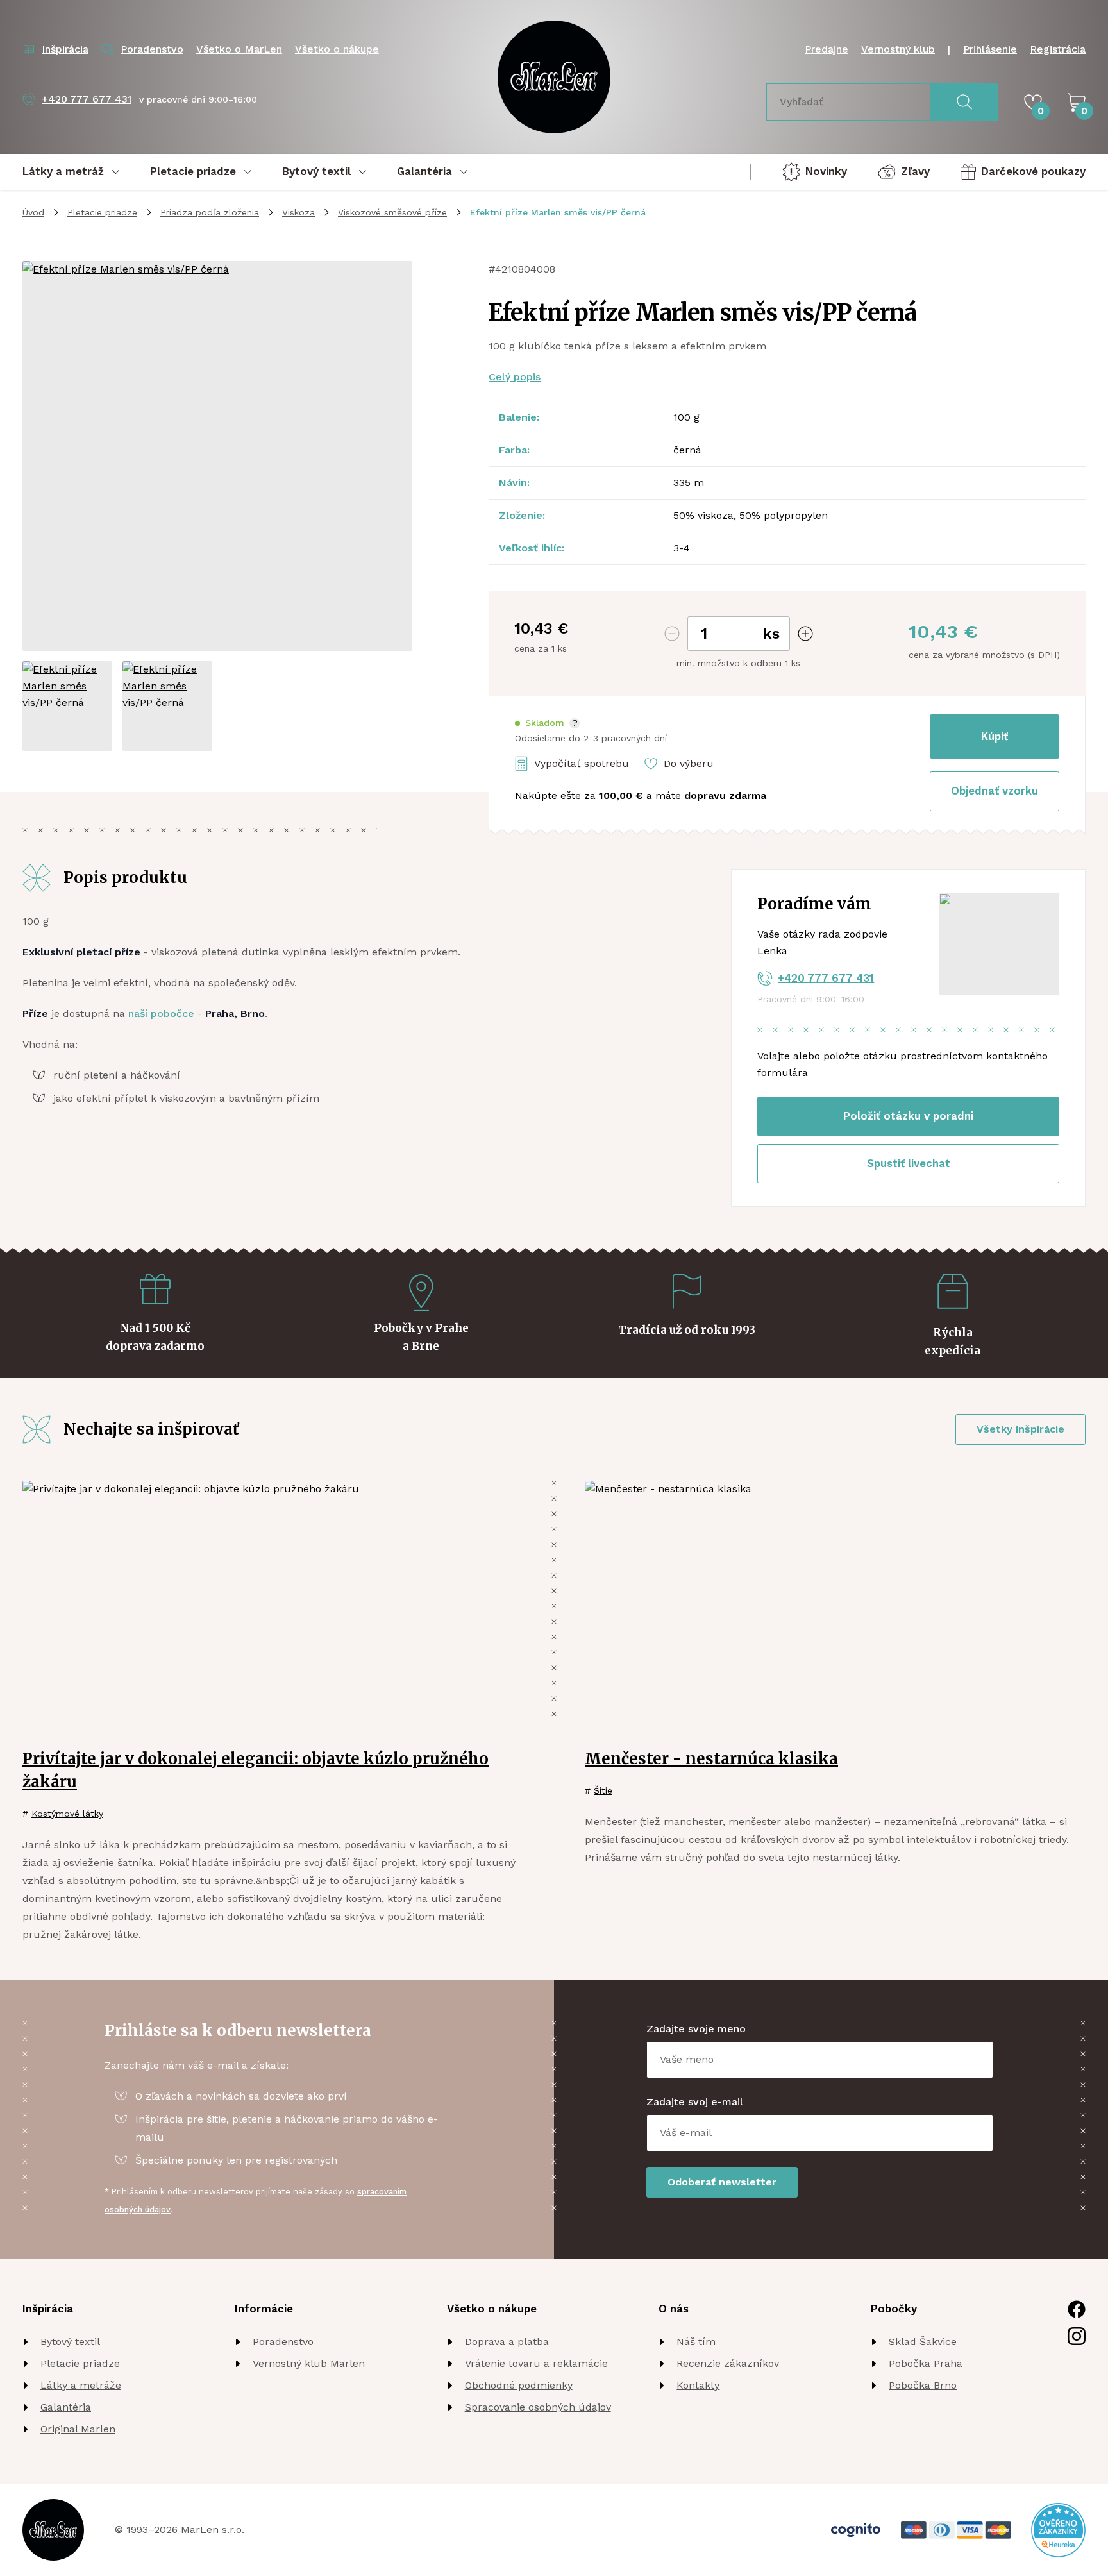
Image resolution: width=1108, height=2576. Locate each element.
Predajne (827, 49)
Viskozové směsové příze (392, 212)
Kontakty (698, 2385)
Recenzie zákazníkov (728, 2363)
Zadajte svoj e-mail (695, 2102)
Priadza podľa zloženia (210, 212)
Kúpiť (995, 736)
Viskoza (298, 212)
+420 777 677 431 (826, 978)
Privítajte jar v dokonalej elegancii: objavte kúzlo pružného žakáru (256, 1770)
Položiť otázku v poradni (908, 1116)
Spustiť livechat (909, 1163)
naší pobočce (161, 1014)
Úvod (33, 212)
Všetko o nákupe (337, 49)
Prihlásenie (990, 49)
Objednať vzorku (995, 791)
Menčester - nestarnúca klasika (711, 1759)
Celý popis (515, 377)
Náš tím (696, 2342)
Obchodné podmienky (519, 2385)
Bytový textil (70, 2342)
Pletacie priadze (102, 212)
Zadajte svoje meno (696, 2029)
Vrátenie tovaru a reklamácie (536, 2363)
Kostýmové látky (67, 1814)
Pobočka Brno (923, 2385)
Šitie (603, 1790)
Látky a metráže (81, 2385)
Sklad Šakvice (923, 2342)
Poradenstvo (283, 2342)
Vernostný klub (898, 49)
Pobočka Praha (926, 2363)
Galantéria (66, 2407)
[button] (547, 723)
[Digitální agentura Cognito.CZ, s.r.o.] (856, 2530)
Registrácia (1058, 49)
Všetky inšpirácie (1020, 1429)
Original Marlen (78, 2429)
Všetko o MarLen (239, 49)
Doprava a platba (507, 2342)
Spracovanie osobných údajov (538, 2407)
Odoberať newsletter (722, 2182)
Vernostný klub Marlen (309, 2363)
